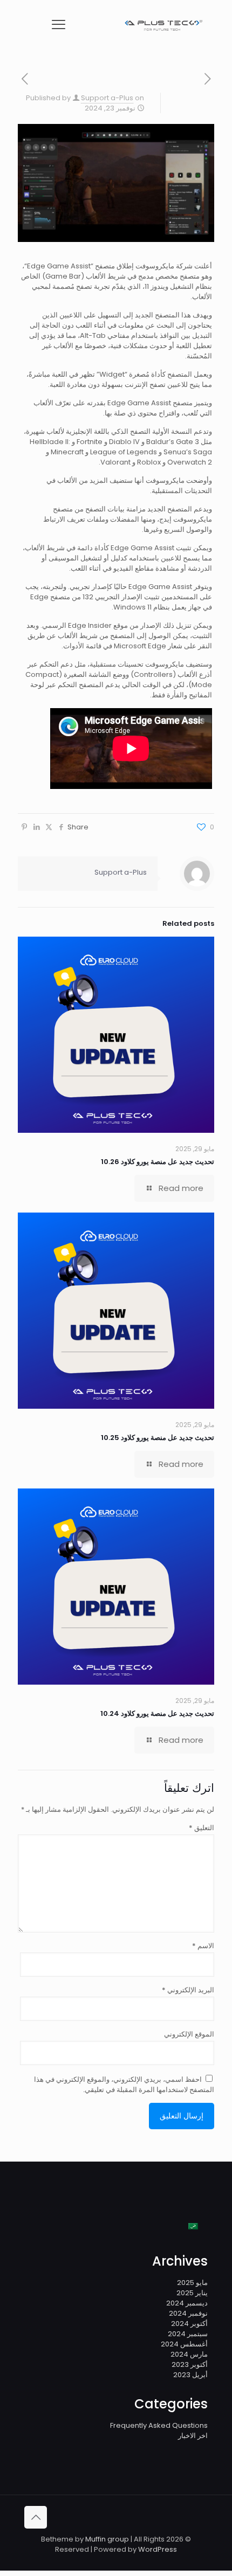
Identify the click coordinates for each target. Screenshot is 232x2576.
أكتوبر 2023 (190, 2364)
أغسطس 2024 (184, 2344)
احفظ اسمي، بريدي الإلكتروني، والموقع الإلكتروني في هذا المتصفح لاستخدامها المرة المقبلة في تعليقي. (124, 2085)
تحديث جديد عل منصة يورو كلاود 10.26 (158, 1162)
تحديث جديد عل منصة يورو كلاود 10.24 (157, 1713)
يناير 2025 (192, 2293)
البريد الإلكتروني (188, 1990)
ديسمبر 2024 (187, 2303)
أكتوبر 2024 (189, 2324)
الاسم (203, 1946)
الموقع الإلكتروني (189, 2034)
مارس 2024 (189, 2354)
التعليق (202, 1828)
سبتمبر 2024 (188, 2334)
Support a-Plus (107, 98)
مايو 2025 (192, 2283)
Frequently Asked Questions (159, 2425)
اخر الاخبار (193, 2436)
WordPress (158, 2549)
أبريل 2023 (190, 2375)
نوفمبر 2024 (188, 2313)
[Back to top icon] (36, 2517)
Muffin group (107, 2539)
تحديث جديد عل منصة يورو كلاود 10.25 (158, 1438)
